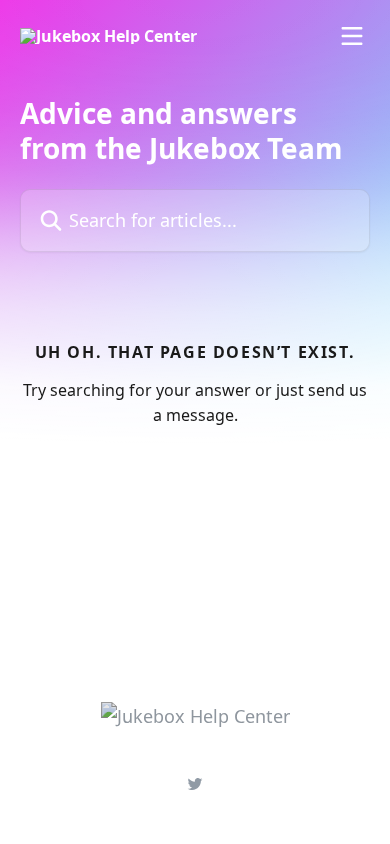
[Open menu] (352, 36)
